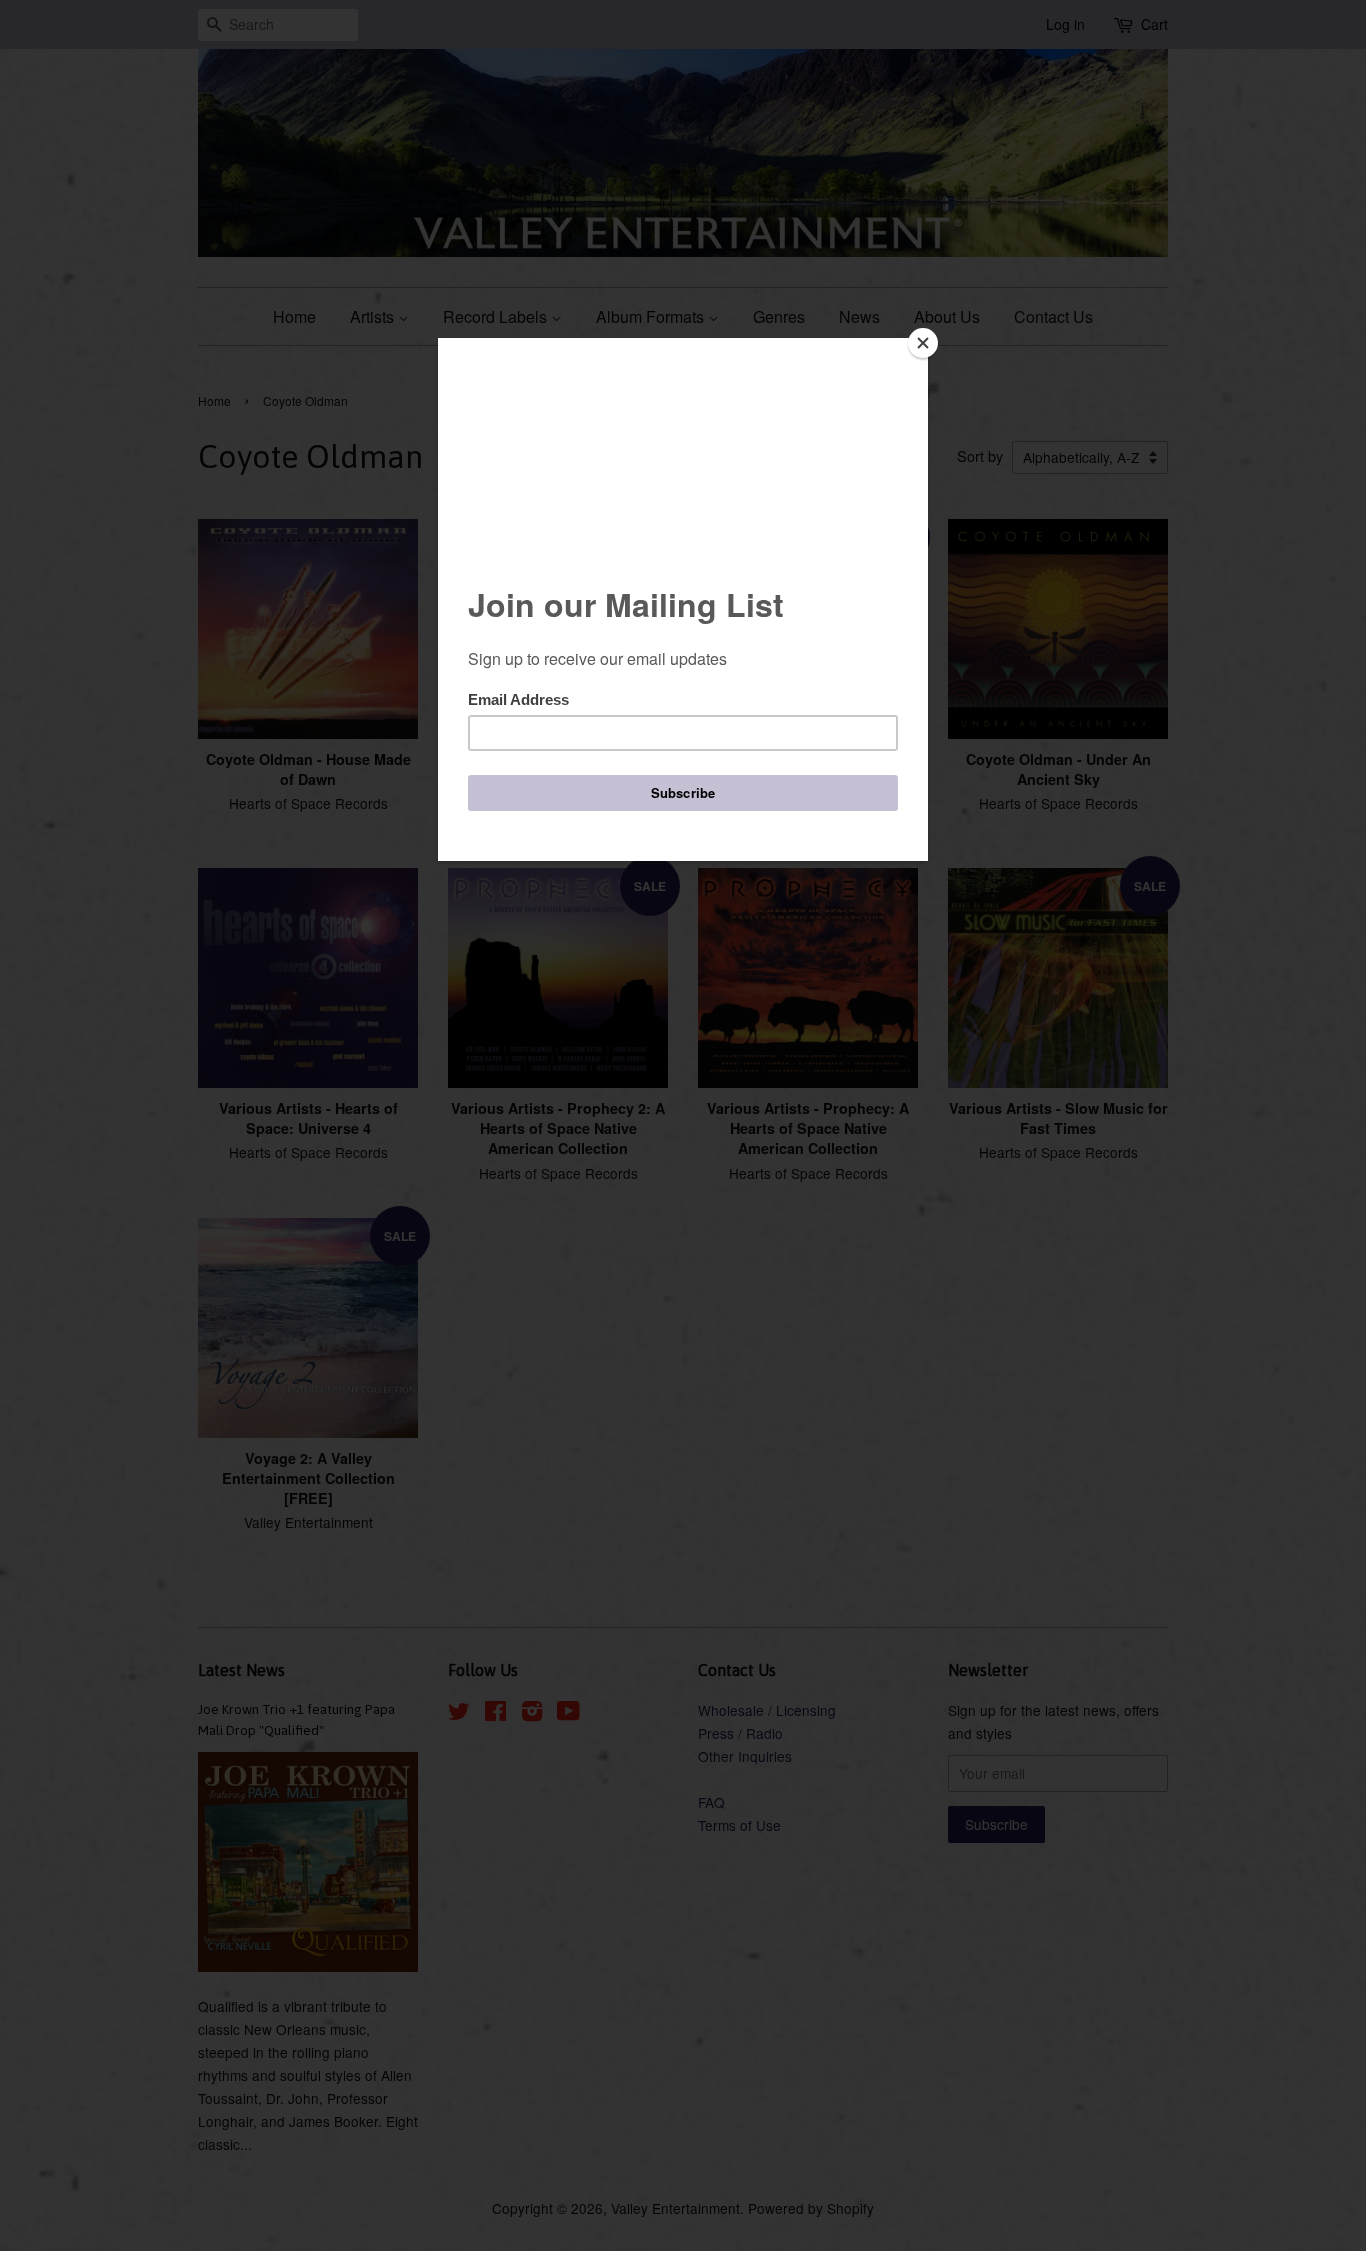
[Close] (923, 343)
